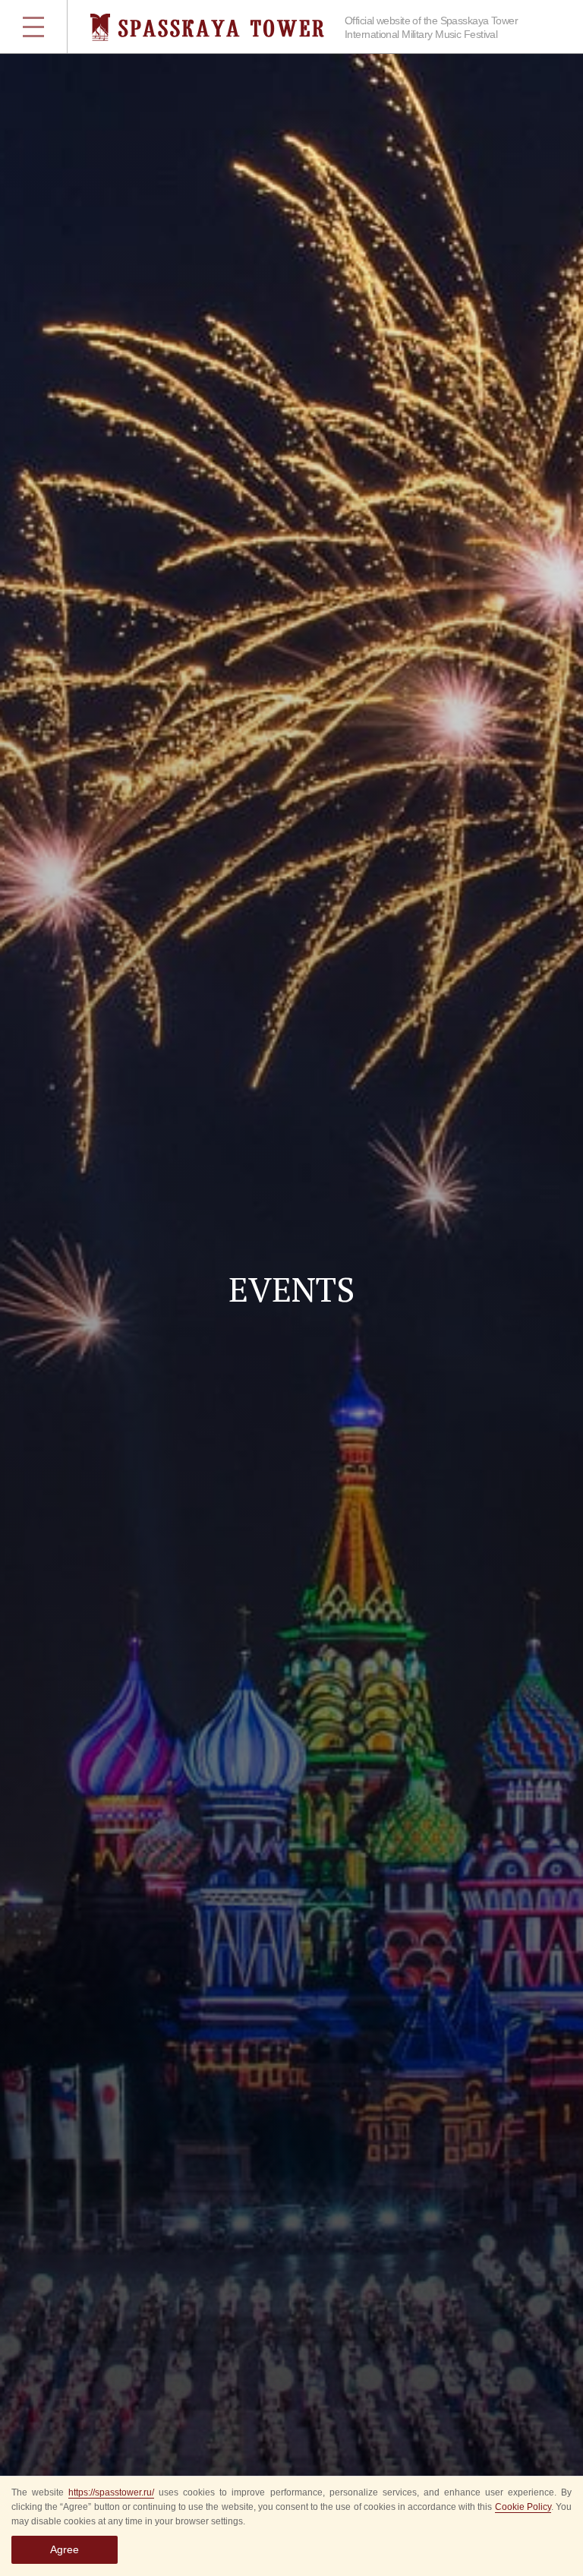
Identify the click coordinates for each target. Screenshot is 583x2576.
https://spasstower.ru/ (111, 2492)
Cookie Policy (523, 2507)
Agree (65, 2549)
